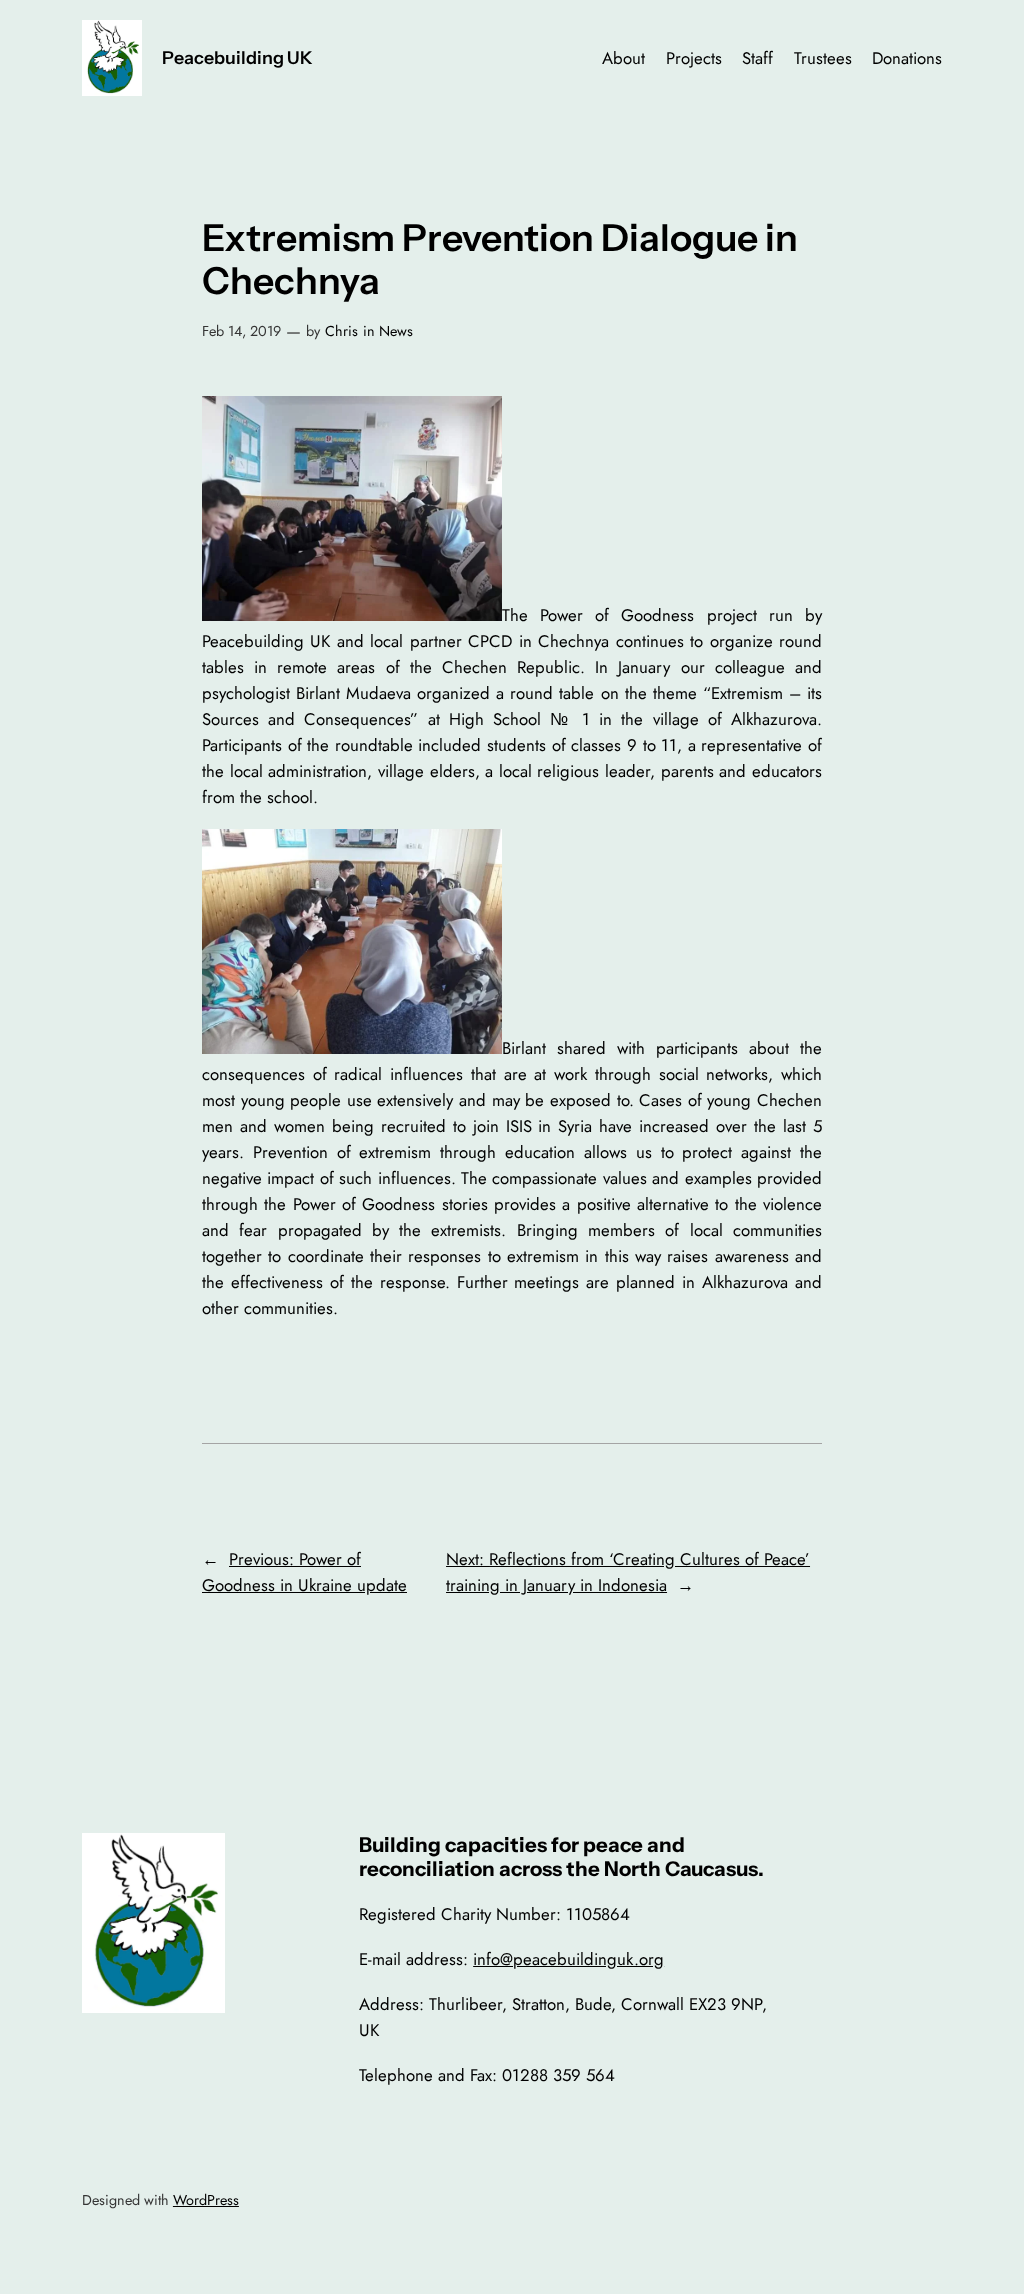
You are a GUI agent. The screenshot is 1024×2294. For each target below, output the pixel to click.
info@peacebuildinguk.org (568, 1959)
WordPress (206, 2200)
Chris (341, 331)
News (396, 331)
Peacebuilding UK (237, 57)
